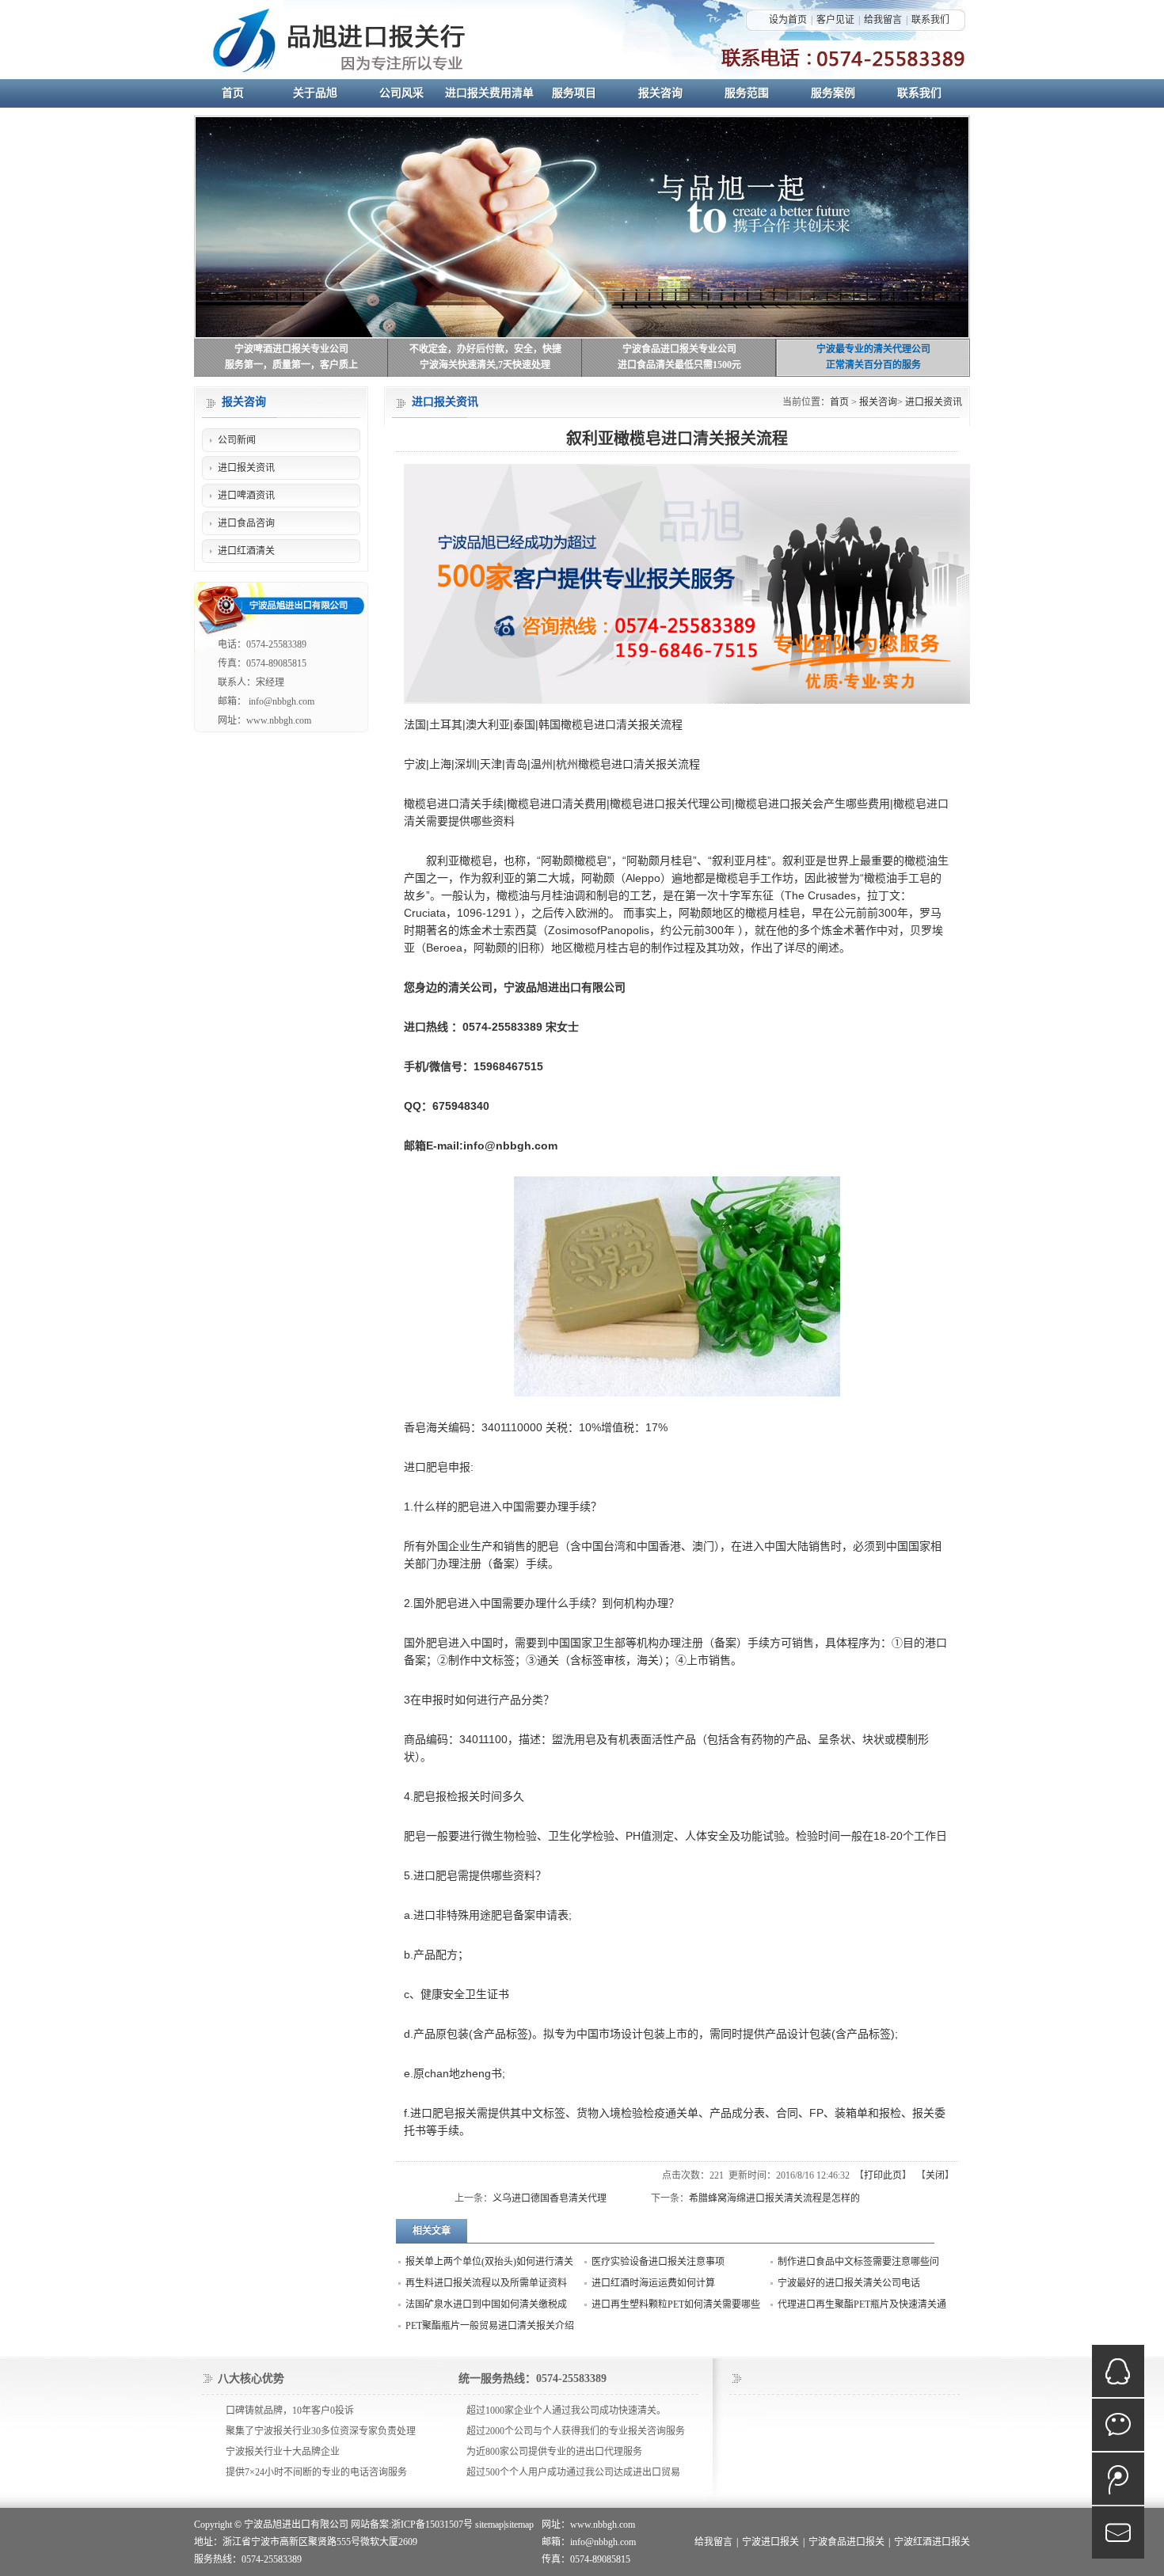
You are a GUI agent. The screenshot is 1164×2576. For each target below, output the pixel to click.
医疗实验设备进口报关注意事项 (658, 2262)
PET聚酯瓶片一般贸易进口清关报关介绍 (490, 2326)
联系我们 (930, 20)
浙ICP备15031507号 (432, 2525)
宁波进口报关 (770, 2542)
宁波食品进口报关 (846, 2542)
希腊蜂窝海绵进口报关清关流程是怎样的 (774, 2198)
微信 (1118, 2425)
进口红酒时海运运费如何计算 (653, 2283)
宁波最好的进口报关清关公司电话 (849, 2283)
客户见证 (835, 20)
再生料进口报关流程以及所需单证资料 (486, 2283)
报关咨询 (878, 402)
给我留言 (883, 20)
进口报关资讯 (934, 402)
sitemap (489, 2525)
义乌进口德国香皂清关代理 (550, 2198)
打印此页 (883, 2175)
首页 (839, 402)
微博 (1118, 2479)
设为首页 (788, 20)
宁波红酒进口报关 (932, 2542)
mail (1118, 2532)
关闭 (935, 2175)
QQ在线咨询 (1118, 2371)
